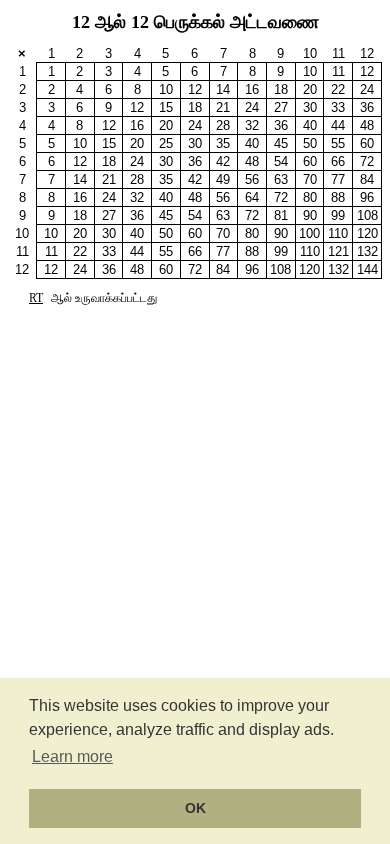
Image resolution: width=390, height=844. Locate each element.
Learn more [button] (72, 756)
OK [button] (195, 808)
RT (36, 298)
